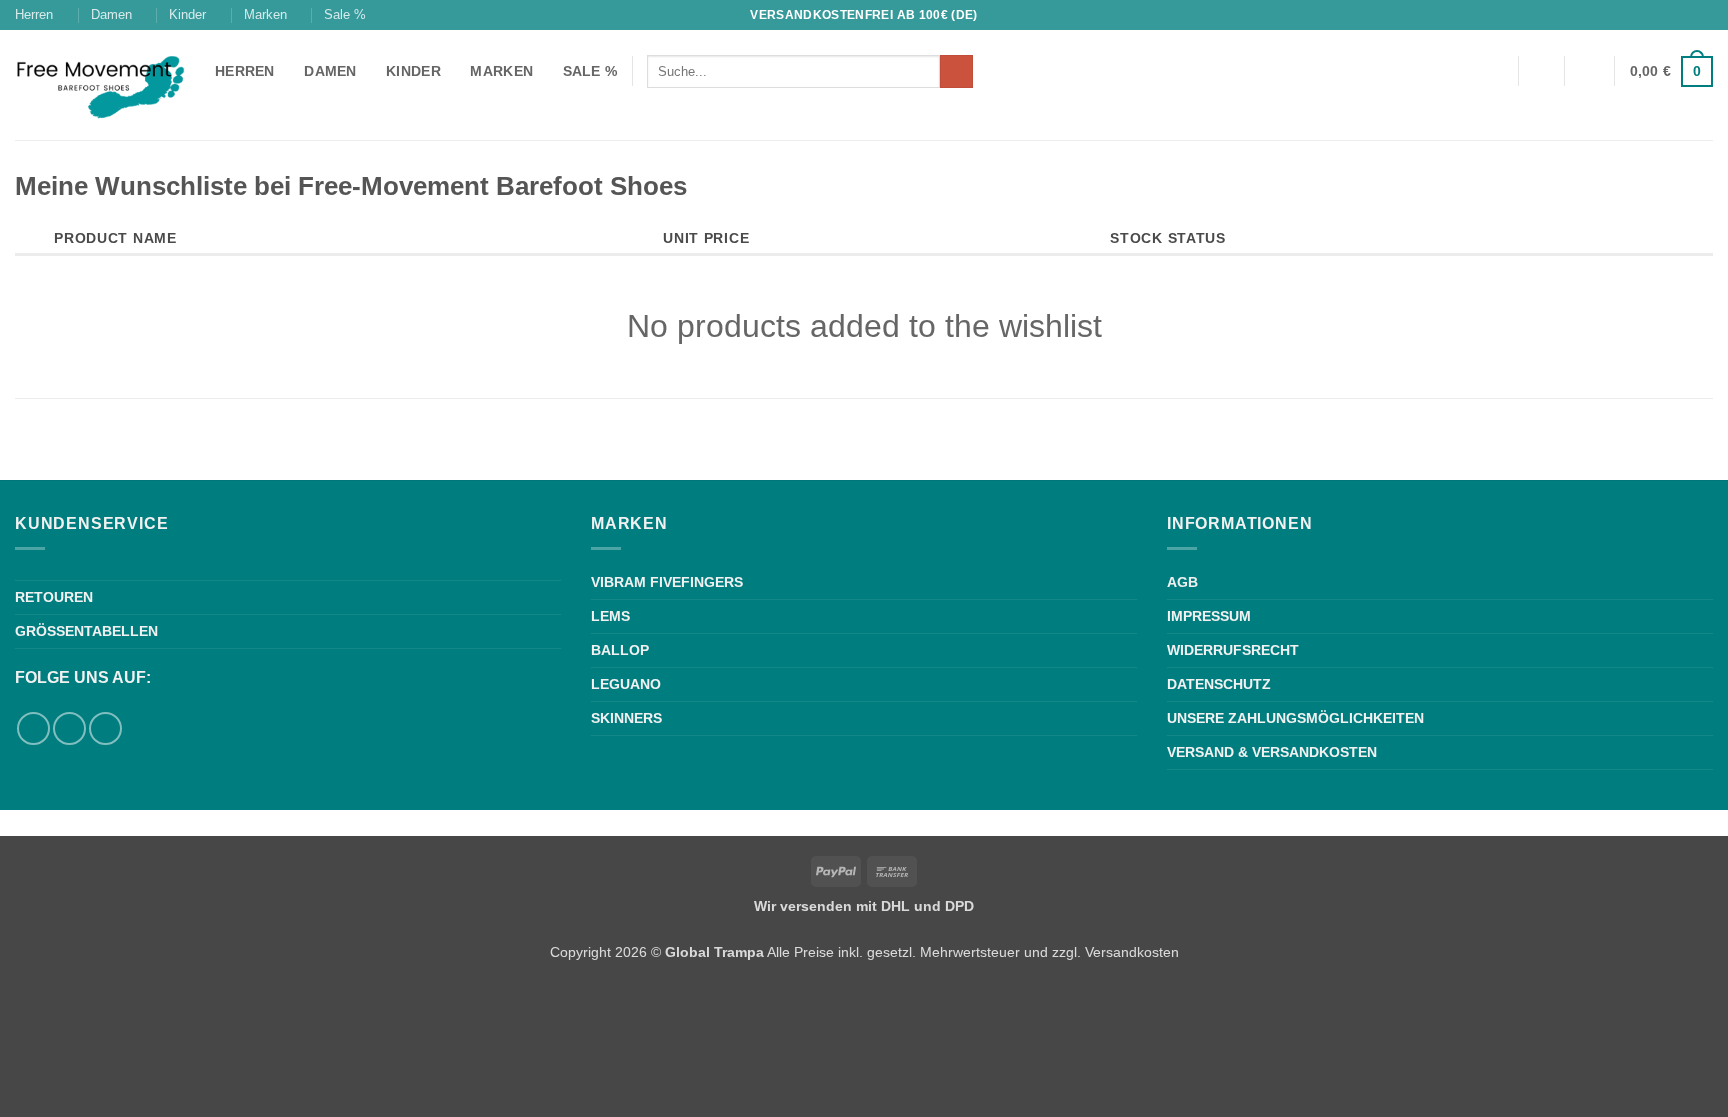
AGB (1182, 582)
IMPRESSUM (1209, 616)
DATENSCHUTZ (1219, 684)
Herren (34, 14)
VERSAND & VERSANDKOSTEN (1272, 752)
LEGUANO (626, 684)
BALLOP (620, 650)
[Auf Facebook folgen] (1684, 15)
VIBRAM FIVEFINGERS (667, 582)
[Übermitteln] (956, 72)
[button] (1590, 71)
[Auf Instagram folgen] (1703, 15)
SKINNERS (626, 718)
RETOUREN (54, 597)
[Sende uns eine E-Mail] (105, 728)
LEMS (610, 616)
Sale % (345, 14)
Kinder (187, 14)
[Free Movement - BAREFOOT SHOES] (100, 85)
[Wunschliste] (1541, 71)
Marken (265, 14)
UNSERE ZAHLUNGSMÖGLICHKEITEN (1295, 718)
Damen (111, 14)
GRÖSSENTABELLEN (86, 631)
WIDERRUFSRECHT (1233, 650)
